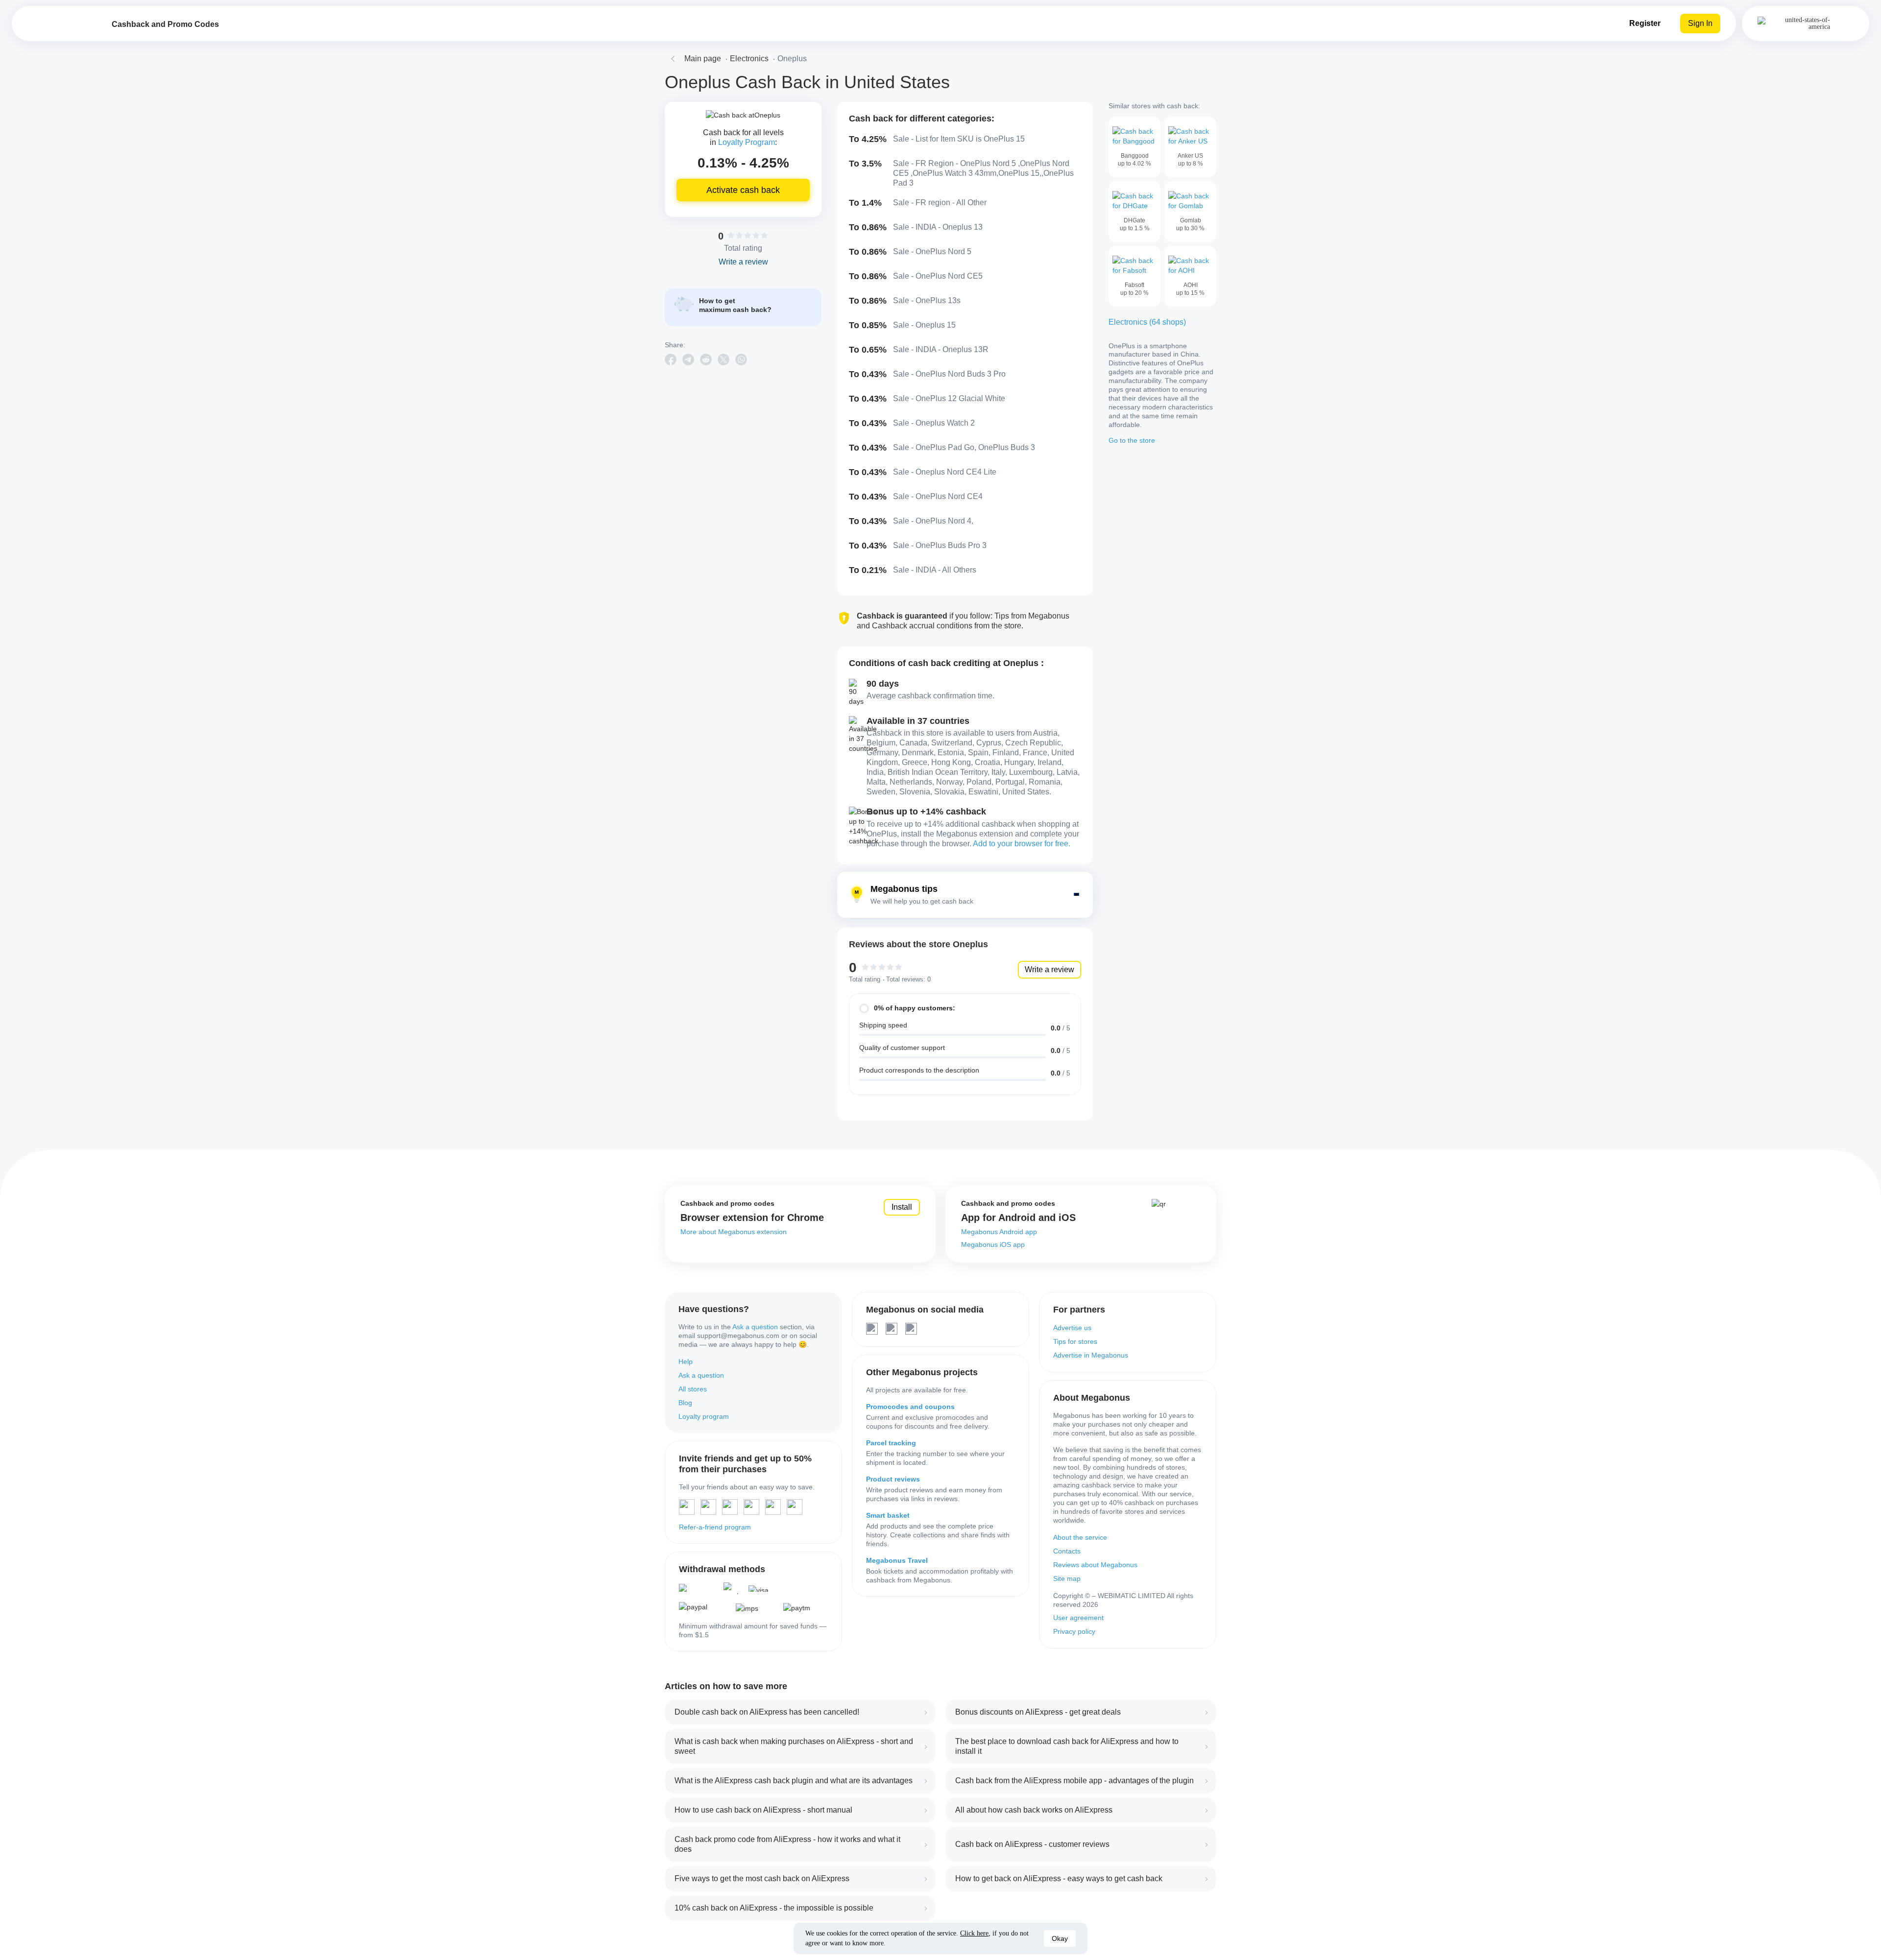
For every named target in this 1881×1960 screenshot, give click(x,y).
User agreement (1078, 1618)
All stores (693, 1389)
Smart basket (888, 1515)
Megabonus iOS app (993, 1244)
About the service (1080, 1537)
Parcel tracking (891, 1443)
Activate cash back (743, 190)
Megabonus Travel (897, 1560)
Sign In (1700, 23)
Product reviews (893, 1479)
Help (686, 1362)
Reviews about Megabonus (1095, 1565)
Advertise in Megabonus (1091, 1355)
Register (1645, 23)
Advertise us (1072, 1328)
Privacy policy (1074, 1631)
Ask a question (755, 1327)
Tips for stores (1075, 1341)
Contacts (1067, 1551)
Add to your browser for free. (1022, 844)
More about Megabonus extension (734, 1232)
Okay (1060, 1938)
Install (902, 1207)
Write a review (1049, 969)
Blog (685, 1403)
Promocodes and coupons (910, 1407)
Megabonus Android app (999, 1232)
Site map (1067, 1578)
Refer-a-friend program (715, 1527)
